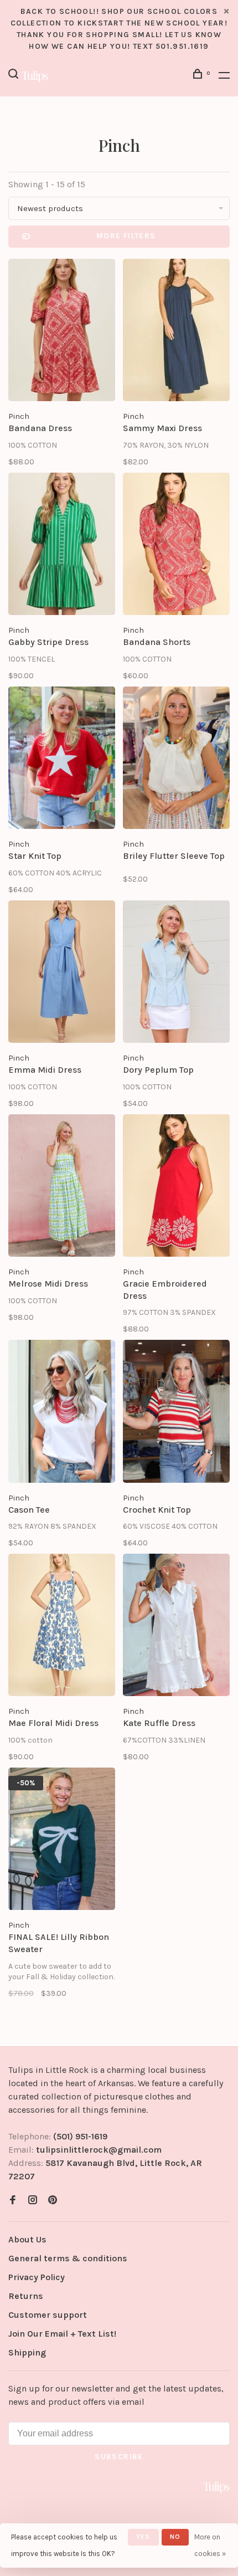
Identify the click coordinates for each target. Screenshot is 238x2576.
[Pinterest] (53, 2201)
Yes (143, 2537)
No (175, 2537)
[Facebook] (13, 2201)
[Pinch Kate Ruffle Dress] (176, 1627)
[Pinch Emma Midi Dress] (62, 974)
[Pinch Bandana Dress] (62, 332)
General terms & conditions (68, 2258)
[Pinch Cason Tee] (62, 1413)
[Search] (15, 76)
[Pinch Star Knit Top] (62, 760)
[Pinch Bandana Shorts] (176, 546)
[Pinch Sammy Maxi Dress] (176, 332)
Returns (26, 2296)
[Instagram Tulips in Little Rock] (33, 2201)
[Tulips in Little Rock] (216, 2487)
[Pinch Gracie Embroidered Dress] (176, 1187)
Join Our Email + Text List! (62, 2334)
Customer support (48, 2315)
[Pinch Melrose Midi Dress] (62, 1187)
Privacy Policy (37, 2277)
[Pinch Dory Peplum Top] (176, 974)
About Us (27, 2239)
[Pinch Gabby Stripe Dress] (62, 546)
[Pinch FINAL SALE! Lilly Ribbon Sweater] (62, 1841)
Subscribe (119, 2457)
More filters (126, 236)
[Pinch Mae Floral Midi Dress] (62, 1627)
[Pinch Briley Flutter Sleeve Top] (176, 760)
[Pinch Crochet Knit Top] (176, 1413)
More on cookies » (210, 2545)
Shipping (27, 2352)
